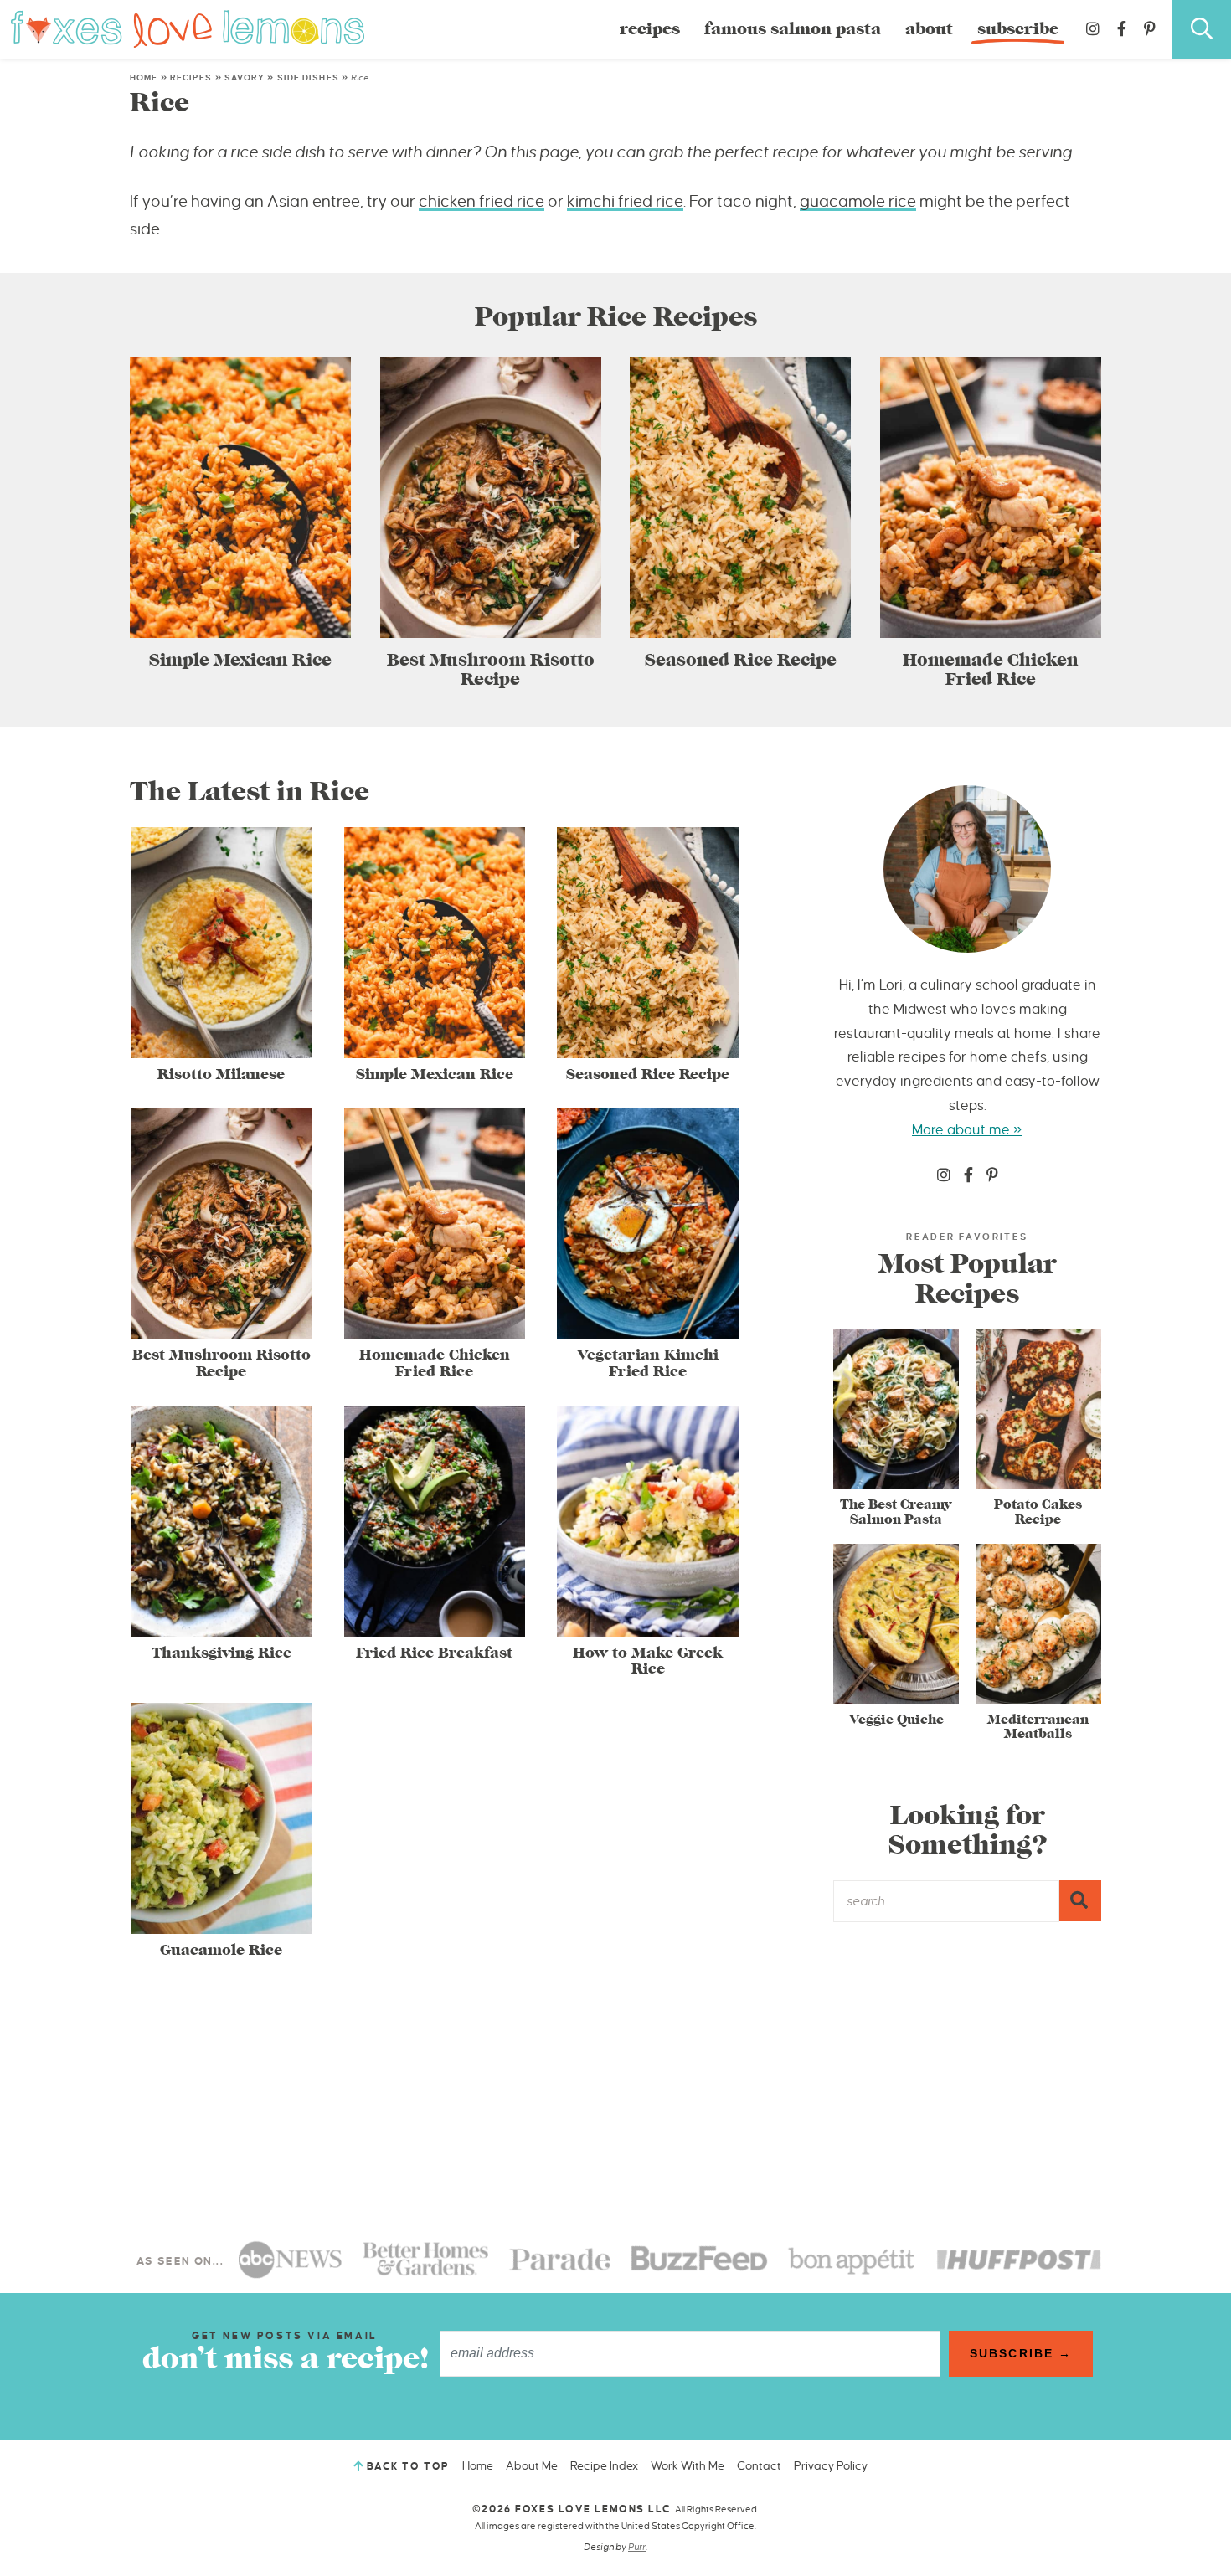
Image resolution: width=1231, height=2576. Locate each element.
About (929, 29)
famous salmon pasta (793, 29)
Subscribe (1018, 29)
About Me (532, 2466)
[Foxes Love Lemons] (188, 28)
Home (144, 77)
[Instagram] (1093, 29)
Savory (245, 77)
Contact (759, 2466)
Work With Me (688, 2466)
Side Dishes (308, 77)
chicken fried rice (482, 201)
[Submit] (1080, 1900)
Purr (637, 2547)
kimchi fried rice (625, 201)
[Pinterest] (1150, 29)
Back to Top (408, 2467)
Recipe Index (604, 2466)
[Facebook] (1122, 29)
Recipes (650, 29)
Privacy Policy (831, 2466)
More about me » (967, 1130)
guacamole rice (858, 201)
